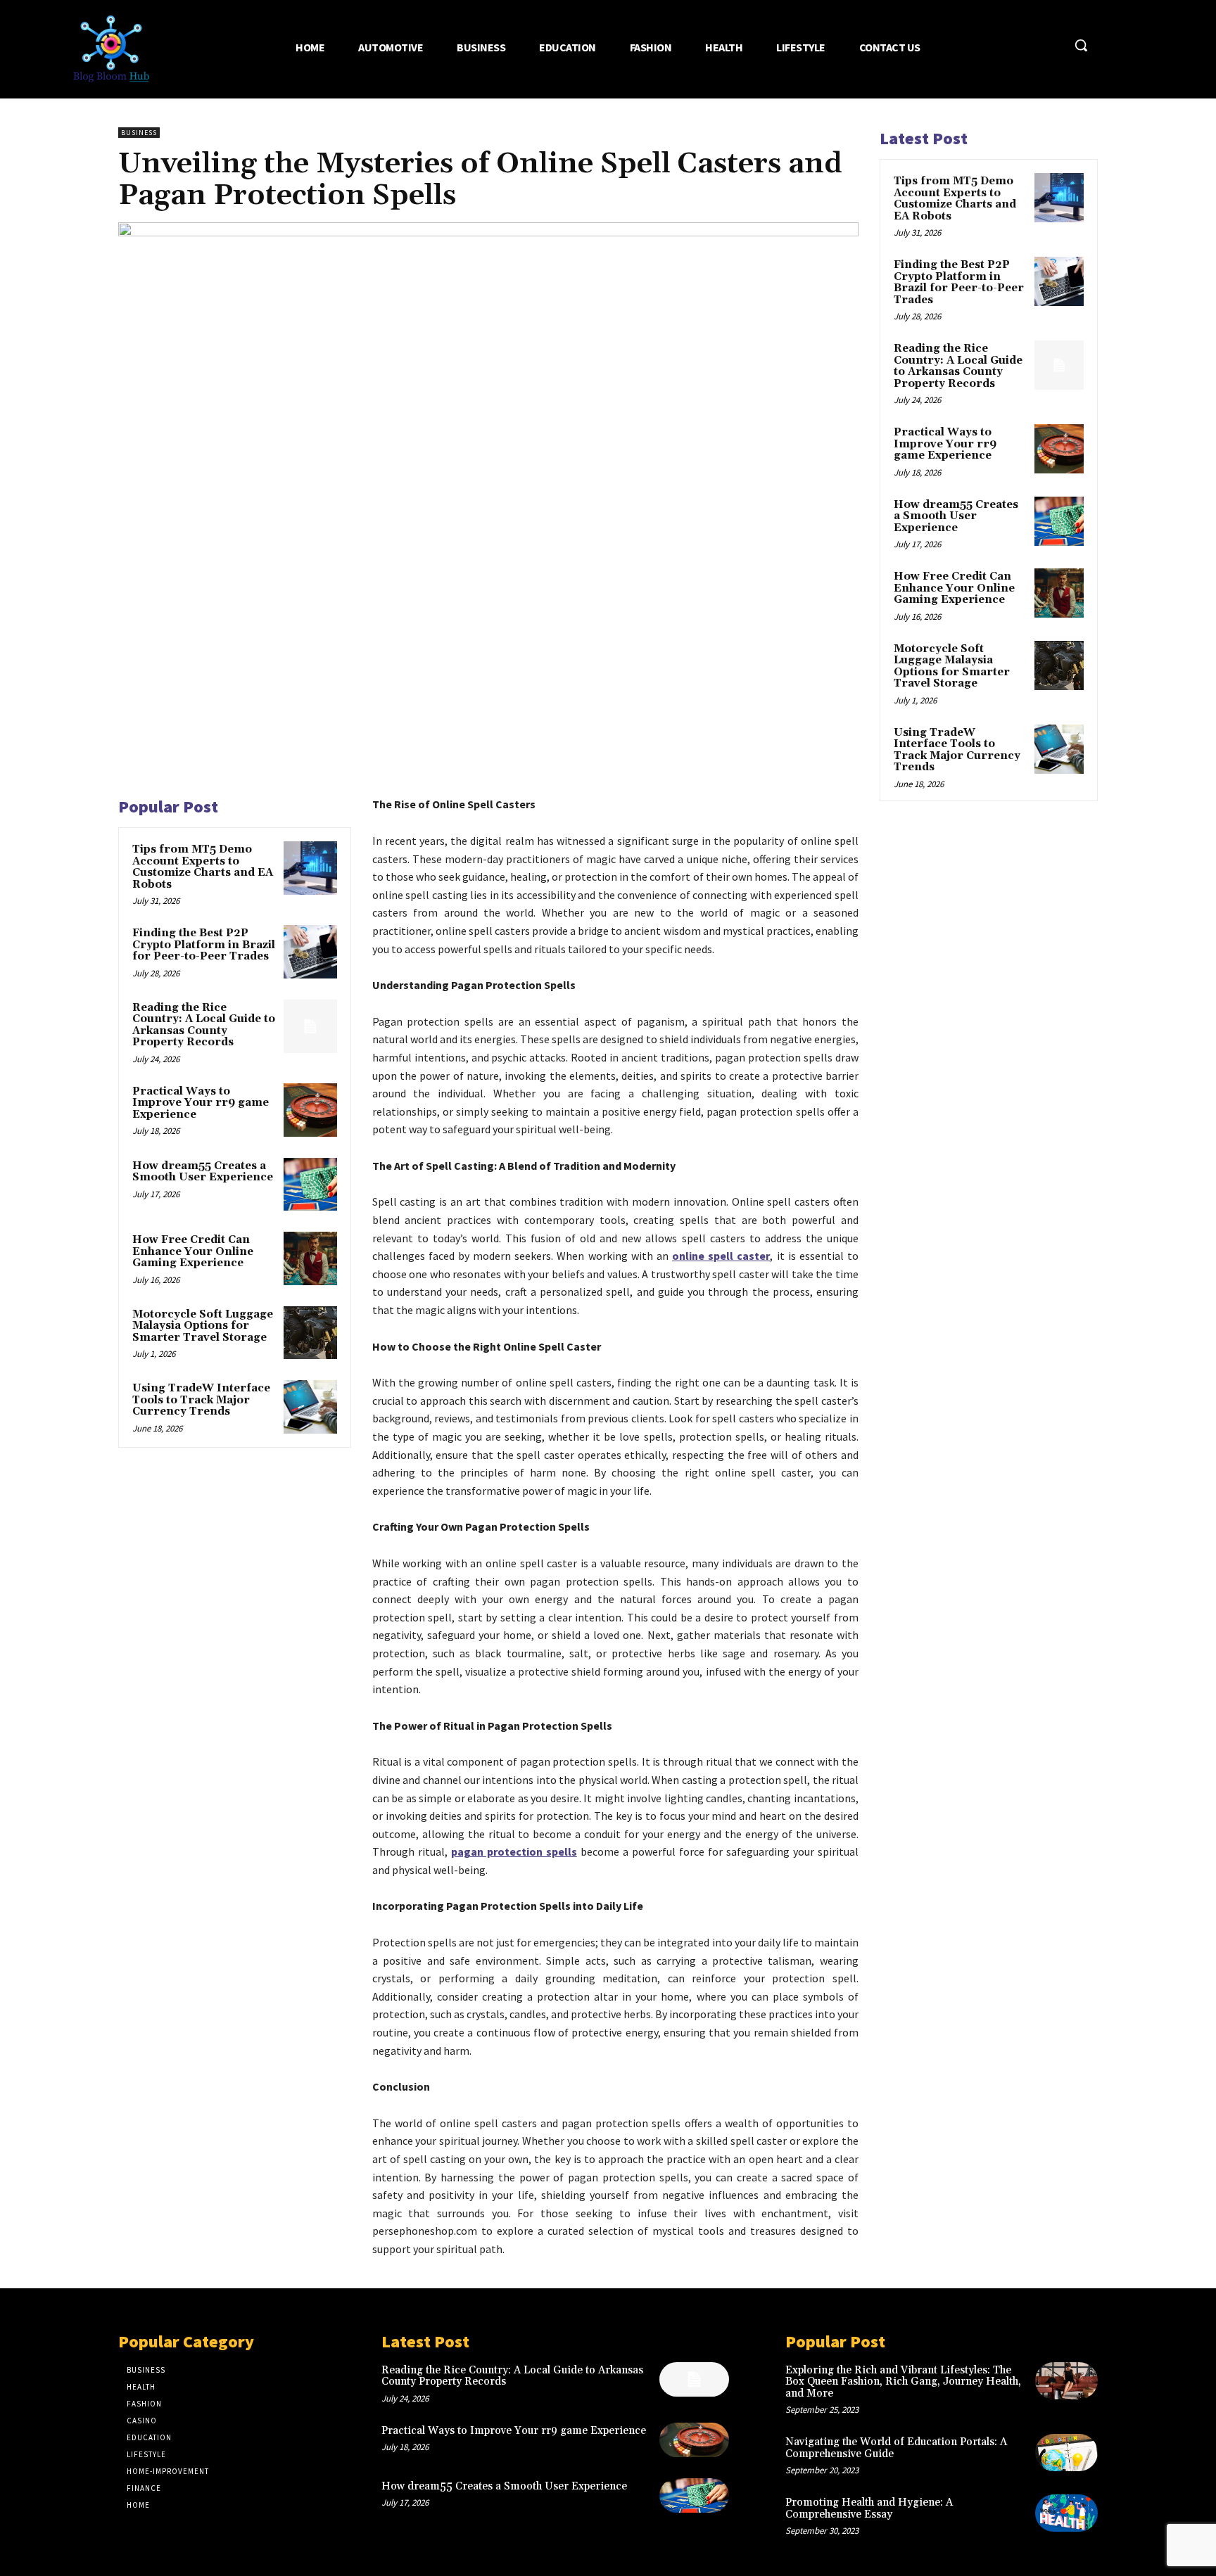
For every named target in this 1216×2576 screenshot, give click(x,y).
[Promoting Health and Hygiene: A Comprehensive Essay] (1066, 2513)
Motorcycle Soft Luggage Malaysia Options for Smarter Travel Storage (203, 1326)
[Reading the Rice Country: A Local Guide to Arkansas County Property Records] (310, 1026)
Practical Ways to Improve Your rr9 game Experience (201, 1103)
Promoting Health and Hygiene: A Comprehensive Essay (869, 2508)
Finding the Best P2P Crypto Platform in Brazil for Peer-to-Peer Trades (204, 945)
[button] (1081, 45)
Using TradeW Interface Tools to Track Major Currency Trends (201, 1400)
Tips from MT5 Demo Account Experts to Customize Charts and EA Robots (203, 867)
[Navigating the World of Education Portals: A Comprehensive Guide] (1066, 2453)
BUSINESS (139, 133)
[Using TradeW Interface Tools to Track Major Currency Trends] (310, 1407)
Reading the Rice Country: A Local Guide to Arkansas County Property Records (204, 1025)
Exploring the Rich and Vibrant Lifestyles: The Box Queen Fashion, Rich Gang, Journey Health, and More (903, 2382)
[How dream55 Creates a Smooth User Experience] (310, 1185)
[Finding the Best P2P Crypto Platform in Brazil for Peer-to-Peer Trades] (310, 952)
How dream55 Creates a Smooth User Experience (203, 1172)
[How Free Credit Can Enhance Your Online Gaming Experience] (310, 1258)
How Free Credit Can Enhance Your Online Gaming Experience (193, 1251)
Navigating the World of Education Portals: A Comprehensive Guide (896, 2448)
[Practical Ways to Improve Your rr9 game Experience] (310, 1110)
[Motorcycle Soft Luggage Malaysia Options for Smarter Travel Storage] (310, 1333)
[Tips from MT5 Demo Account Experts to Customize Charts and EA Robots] (310, 868)
